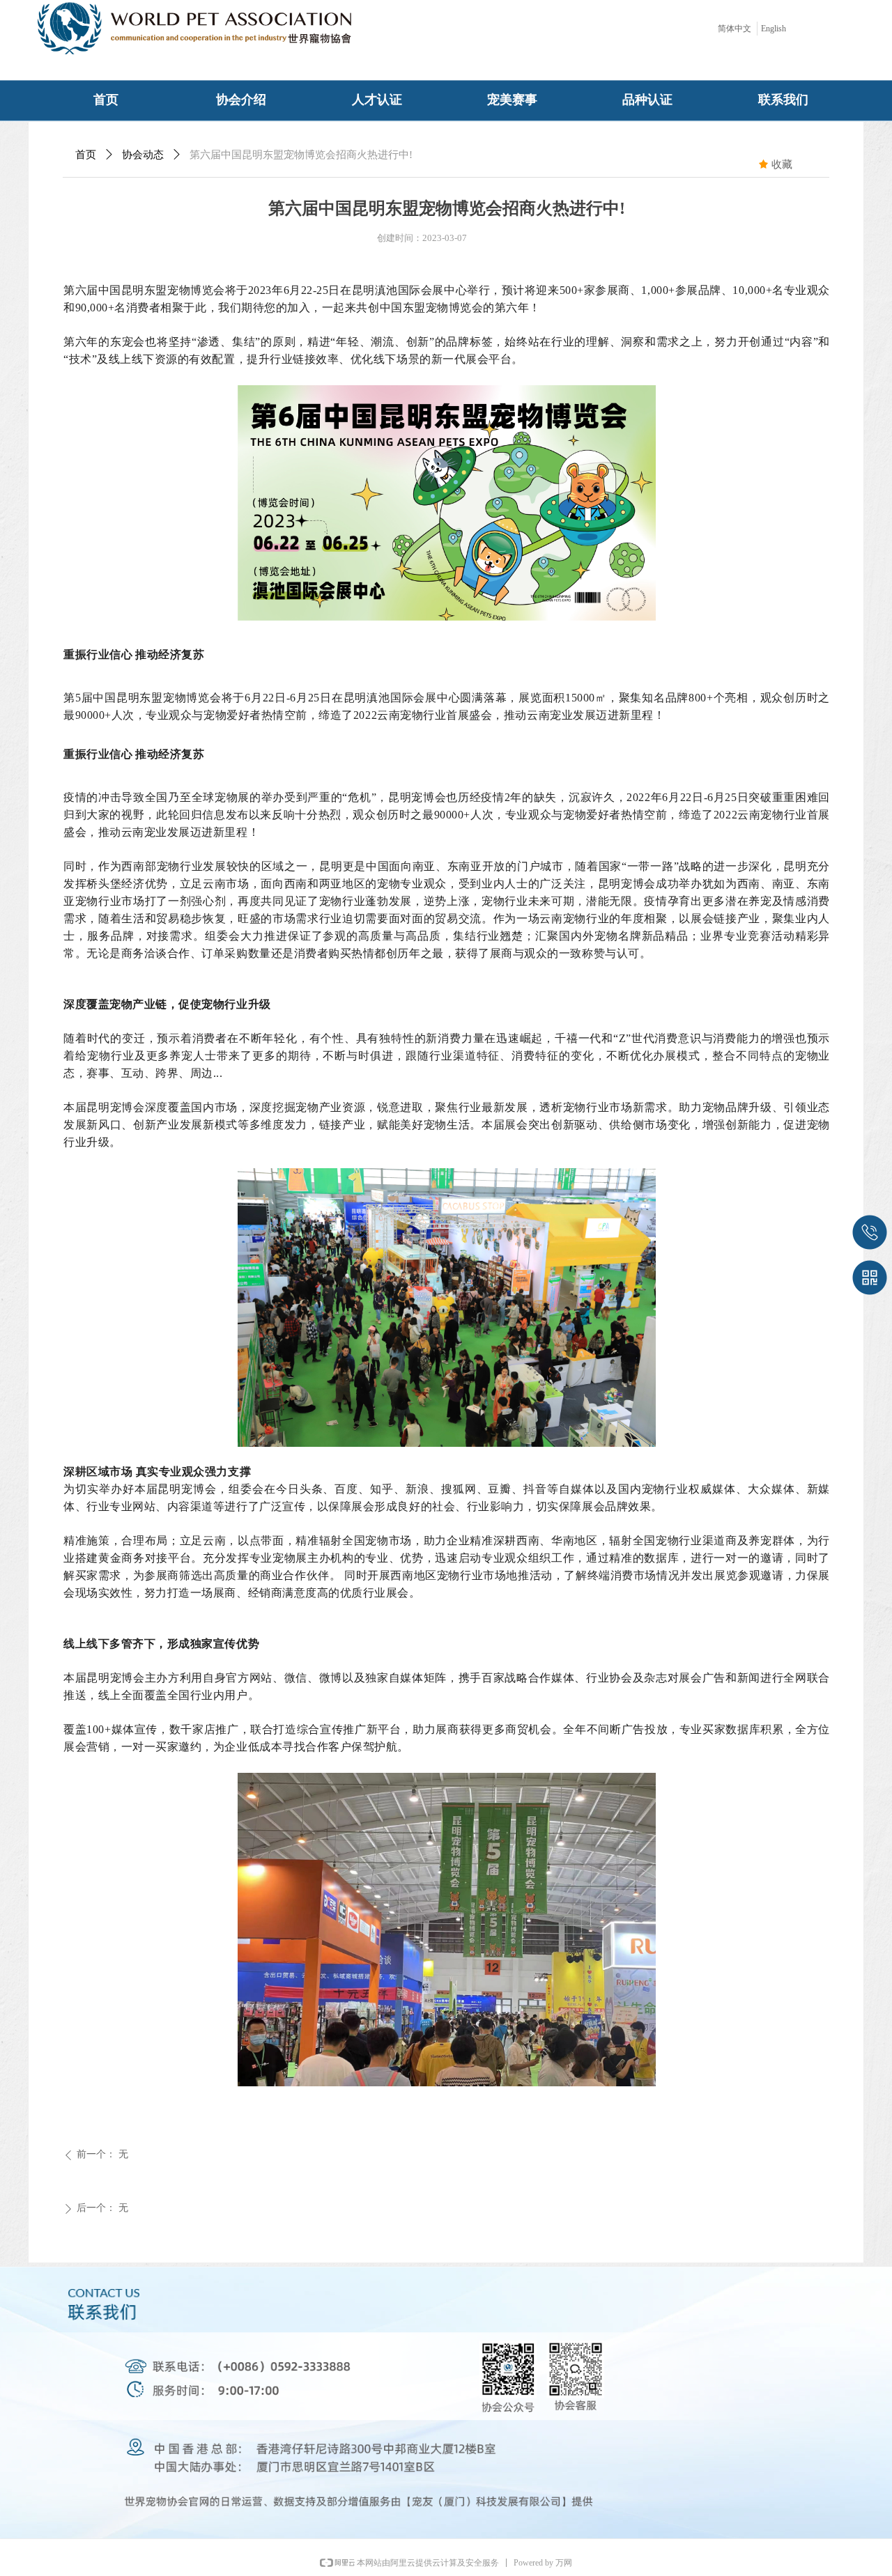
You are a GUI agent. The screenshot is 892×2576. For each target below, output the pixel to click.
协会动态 (143, 155)
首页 (86, 155)
